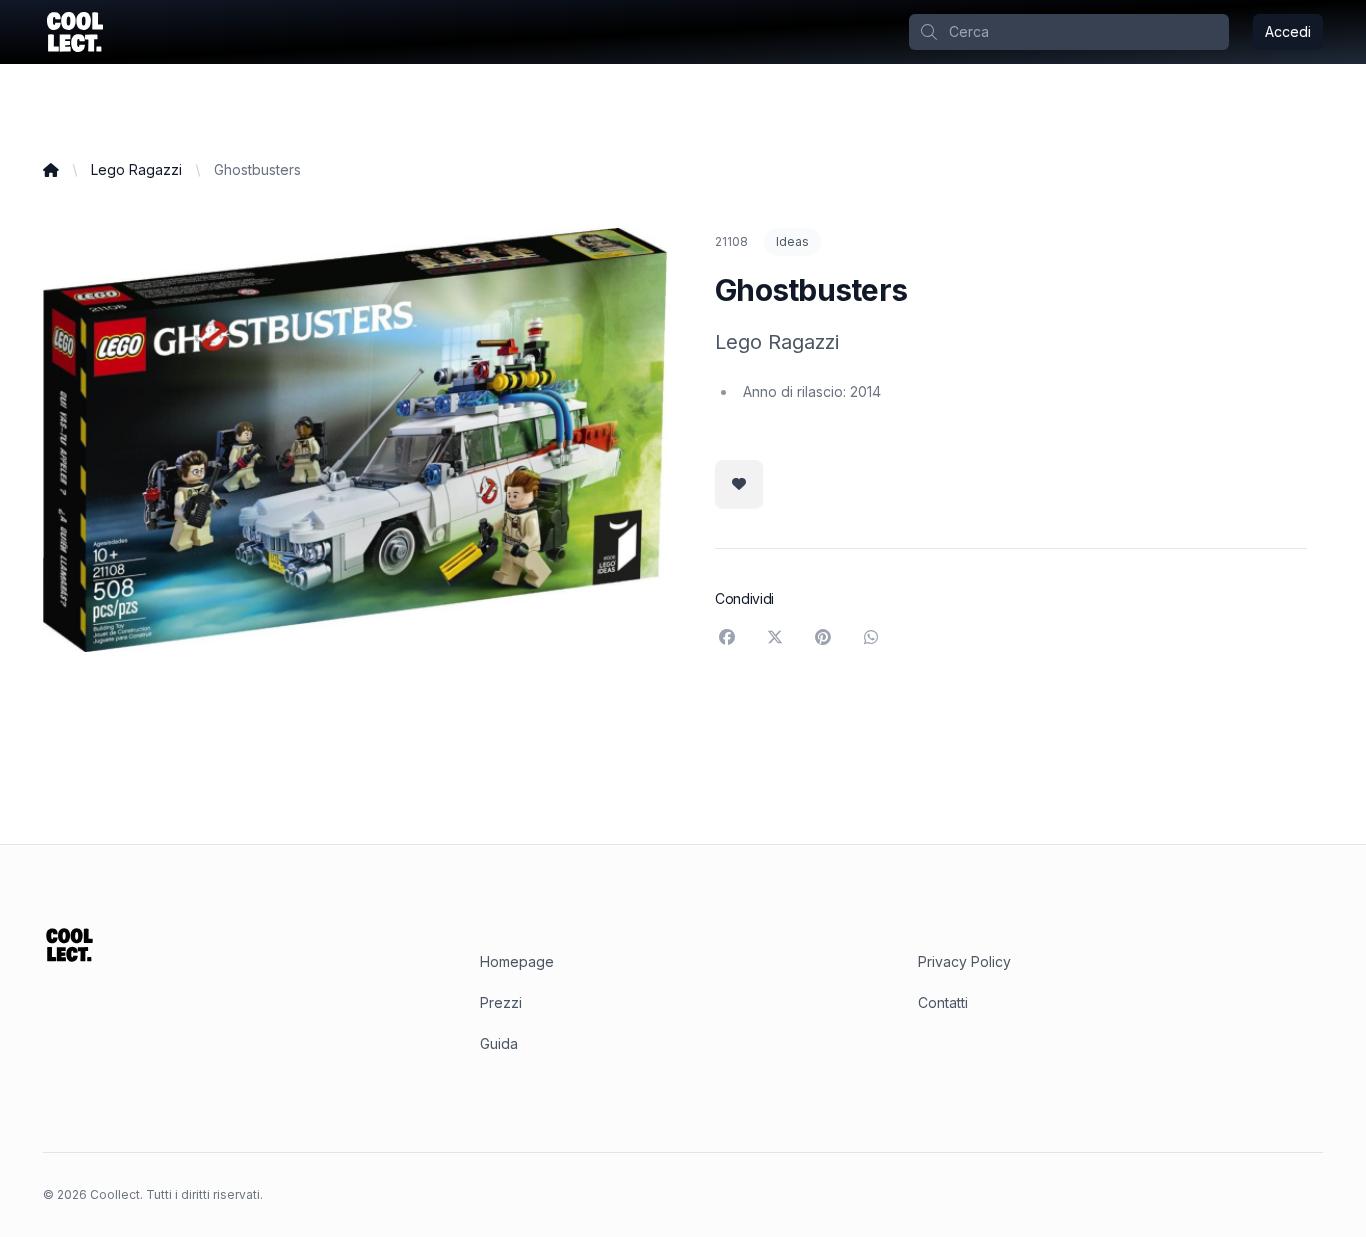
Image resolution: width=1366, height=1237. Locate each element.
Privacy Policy (964, 961)
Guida (499, 1043)
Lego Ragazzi (136, 169)
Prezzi (501, 1002)
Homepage (517, 961)
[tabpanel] (355, 440)
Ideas (792, 241)
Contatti (943, 1002)
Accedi (1288, 31)
